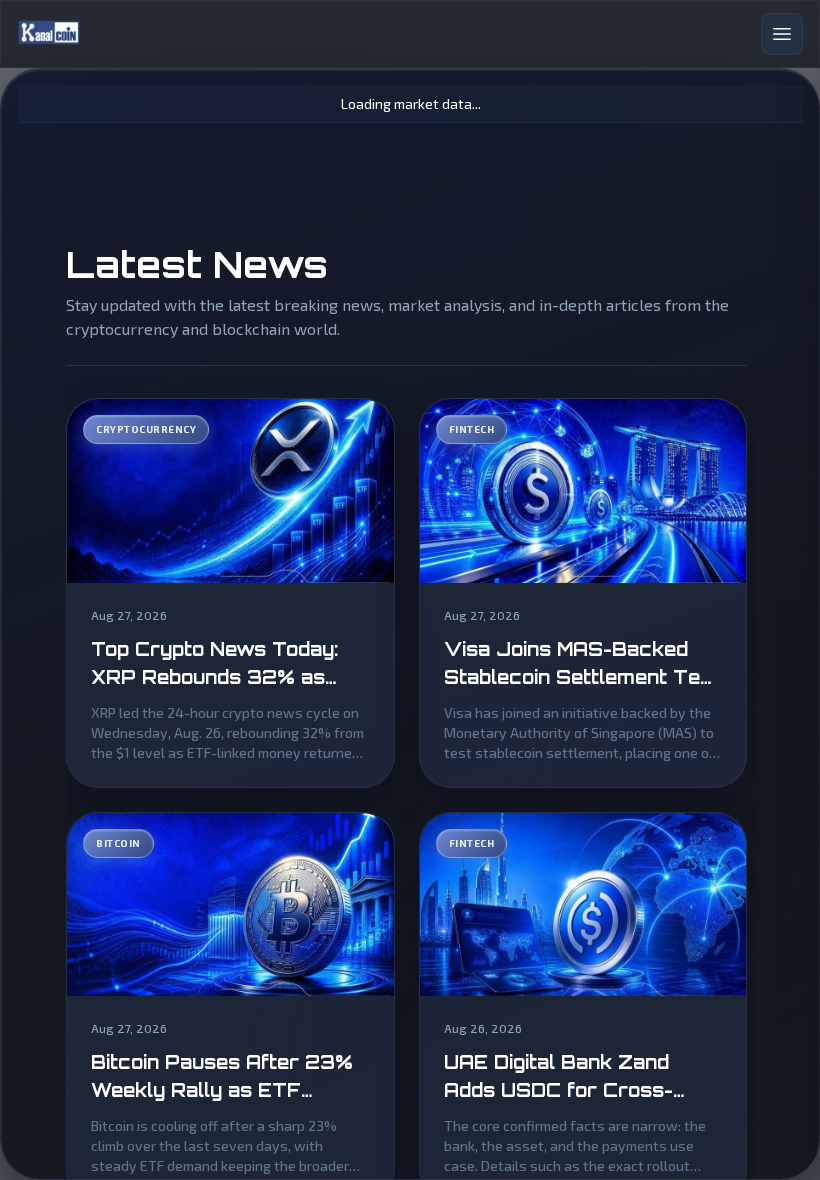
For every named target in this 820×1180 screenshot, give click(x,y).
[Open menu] (782, 34)
